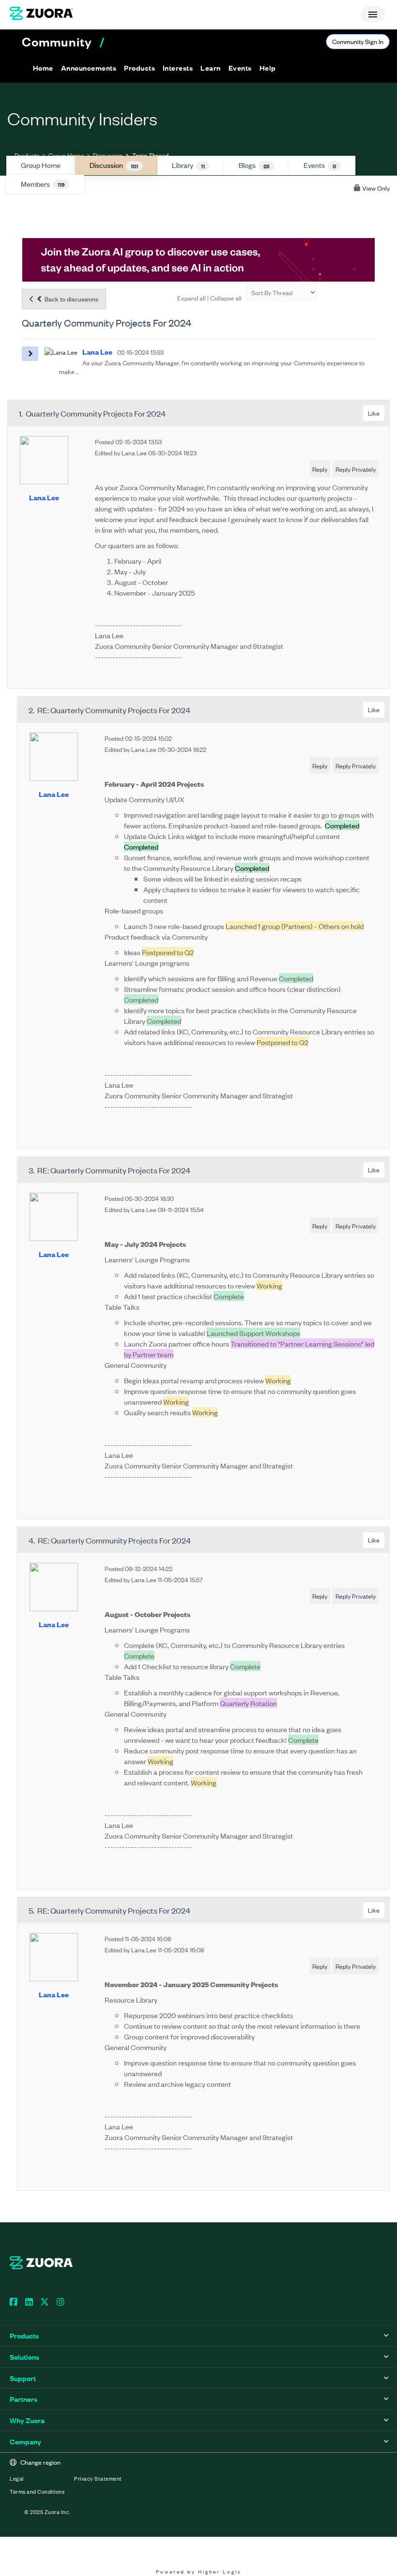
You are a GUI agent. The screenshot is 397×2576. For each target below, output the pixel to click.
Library (188, 165)
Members (43, 184)
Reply (320, 469)
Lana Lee (44, 497)
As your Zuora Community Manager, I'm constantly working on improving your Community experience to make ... (212, 367)
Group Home (66, 155)
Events (320, 165)
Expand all (191, 298)
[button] (89, 68)
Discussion (108, 155)
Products (27, 155)
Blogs (254, 165)
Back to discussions (71, 299)
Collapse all (226, 298)
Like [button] (374, 413)
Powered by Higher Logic (199, 2571)
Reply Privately (356, 469)
